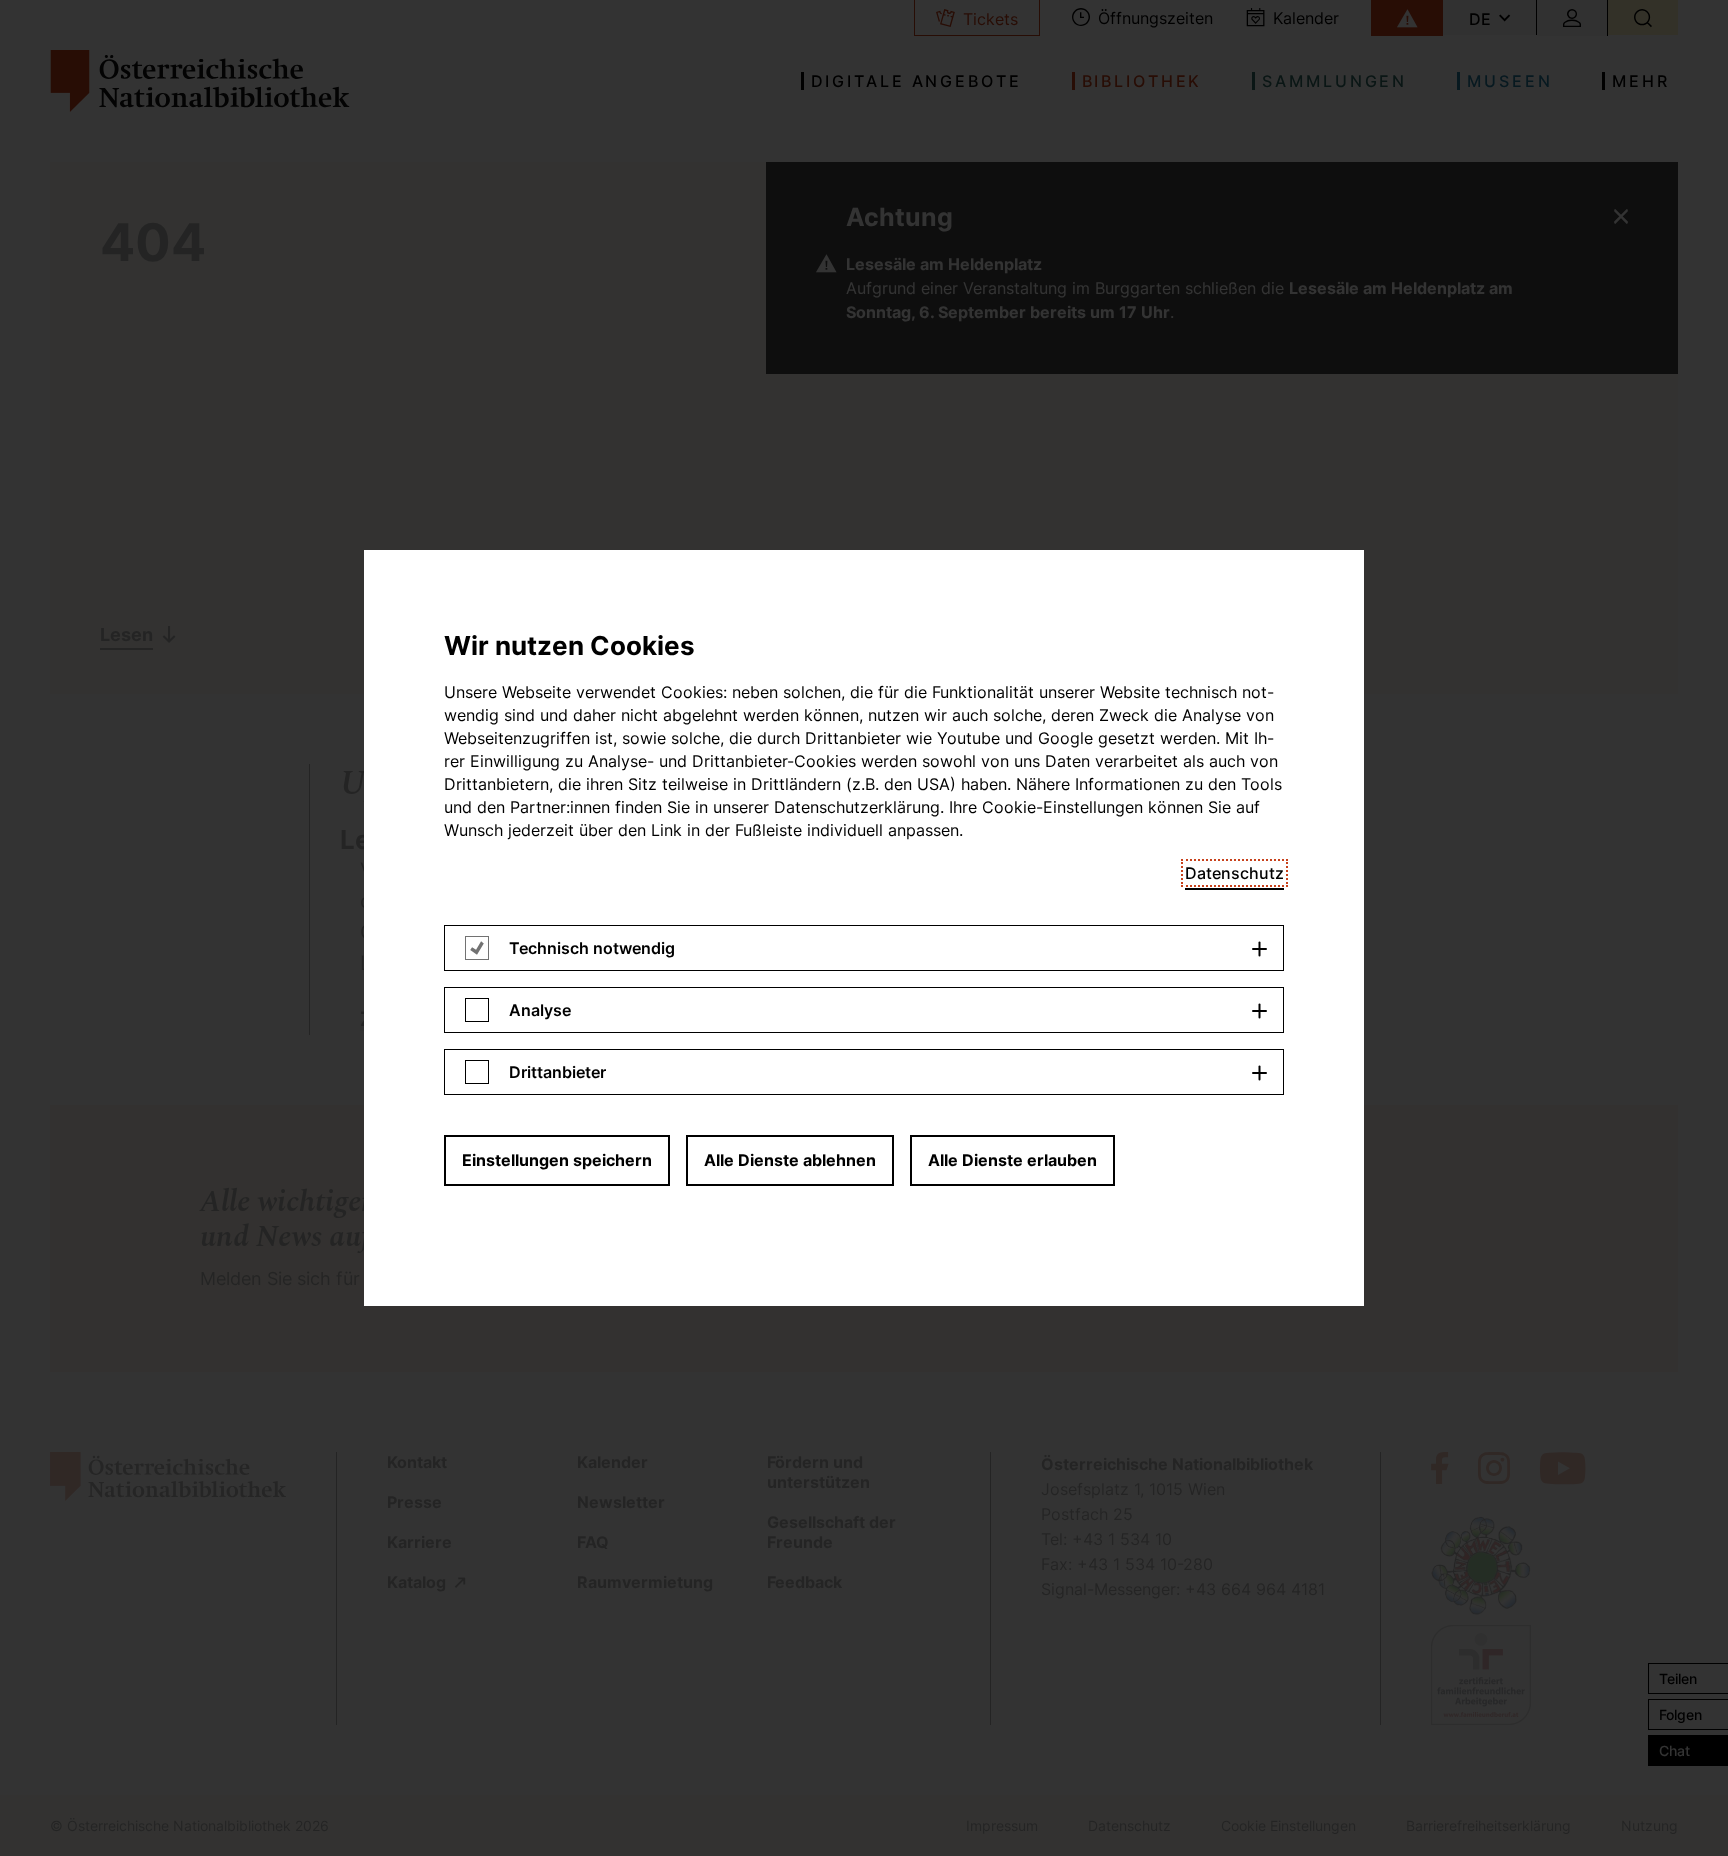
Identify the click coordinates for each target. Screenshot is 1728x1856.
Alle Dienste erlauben (1012, 1160)
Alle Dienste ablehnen (790, 1160)
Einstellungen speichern (557, 1160)
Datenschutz (1234, 873)
